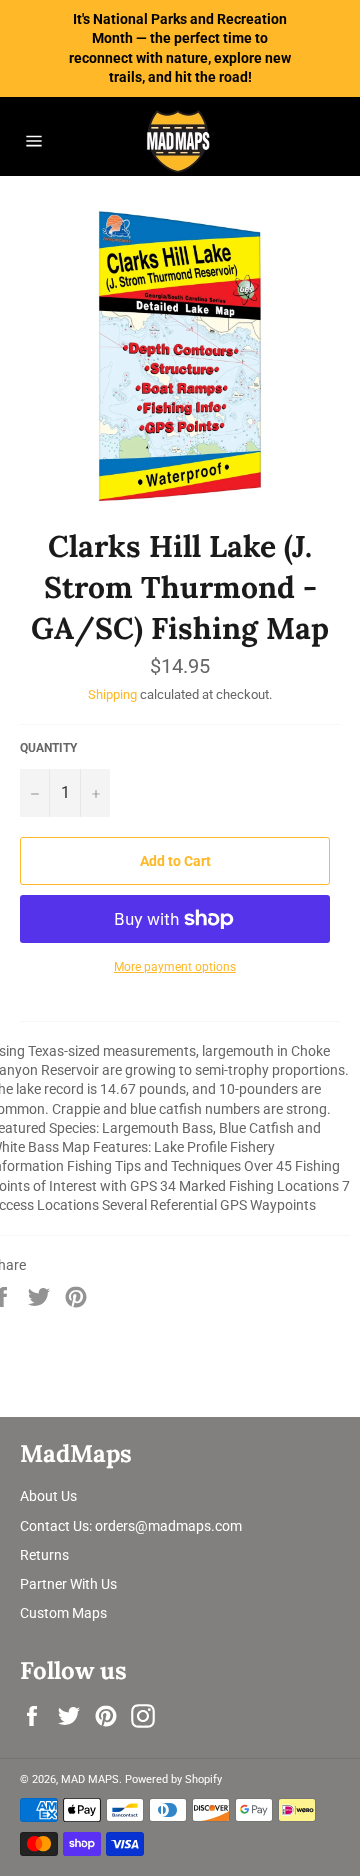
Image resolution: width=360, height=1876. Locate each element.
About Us (48, 1496)
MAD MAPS (90, 1779)
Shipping (112, 694)
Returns (44, 1555)
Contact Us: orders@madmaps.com (131, 1526)
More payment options (175, 967)
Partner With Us (68, 1584)
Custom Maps (63, 1613)
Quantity (48, 748)
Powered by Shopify (173, 1779)
